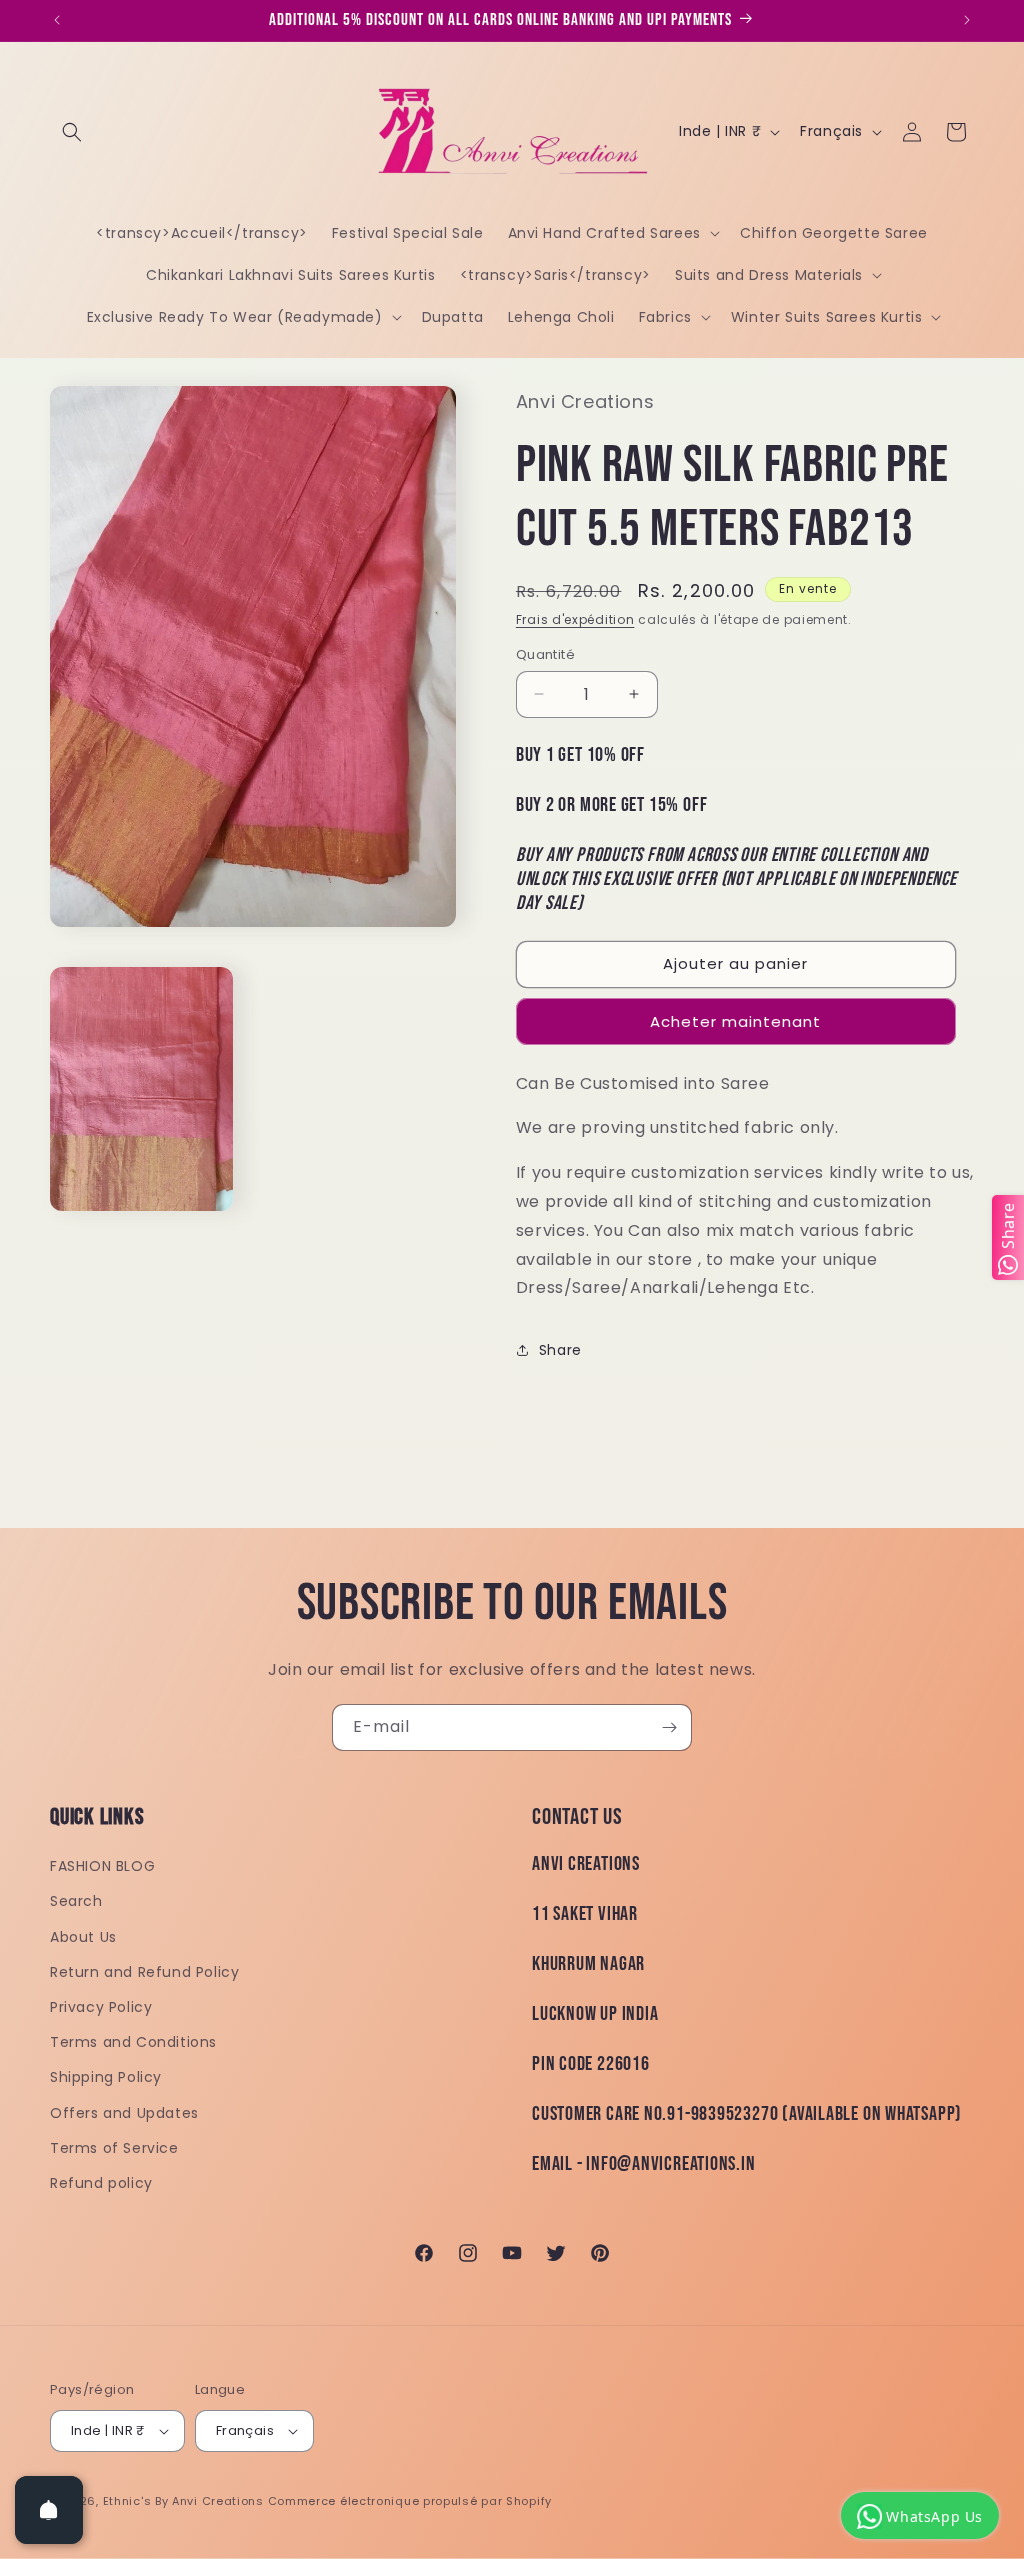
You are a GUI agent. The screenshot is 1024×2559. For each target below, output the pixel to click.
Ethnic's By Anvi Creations (183, 2501)
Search (76, 1901)
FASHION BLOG (102, 1866)
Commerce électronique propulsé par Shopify (410, 2501)
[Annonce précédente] (57, 20)
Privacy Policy (101, 2007)
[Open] (49, 2510)
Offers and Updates (124, 2113)
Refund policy (101, 2183)
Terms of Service (114, 2148)
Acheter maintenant (735, 1021)
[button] (72, 132)
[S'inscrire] (669, 1727)
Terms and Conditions (133, 2042)
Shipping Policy (106, 2077)
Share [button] (560, 1350)
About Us (83, 1937)
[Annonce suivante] (967, 20)
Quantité (545, 654)
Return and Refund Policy (144, 1972)
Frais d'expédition (575, 619)
